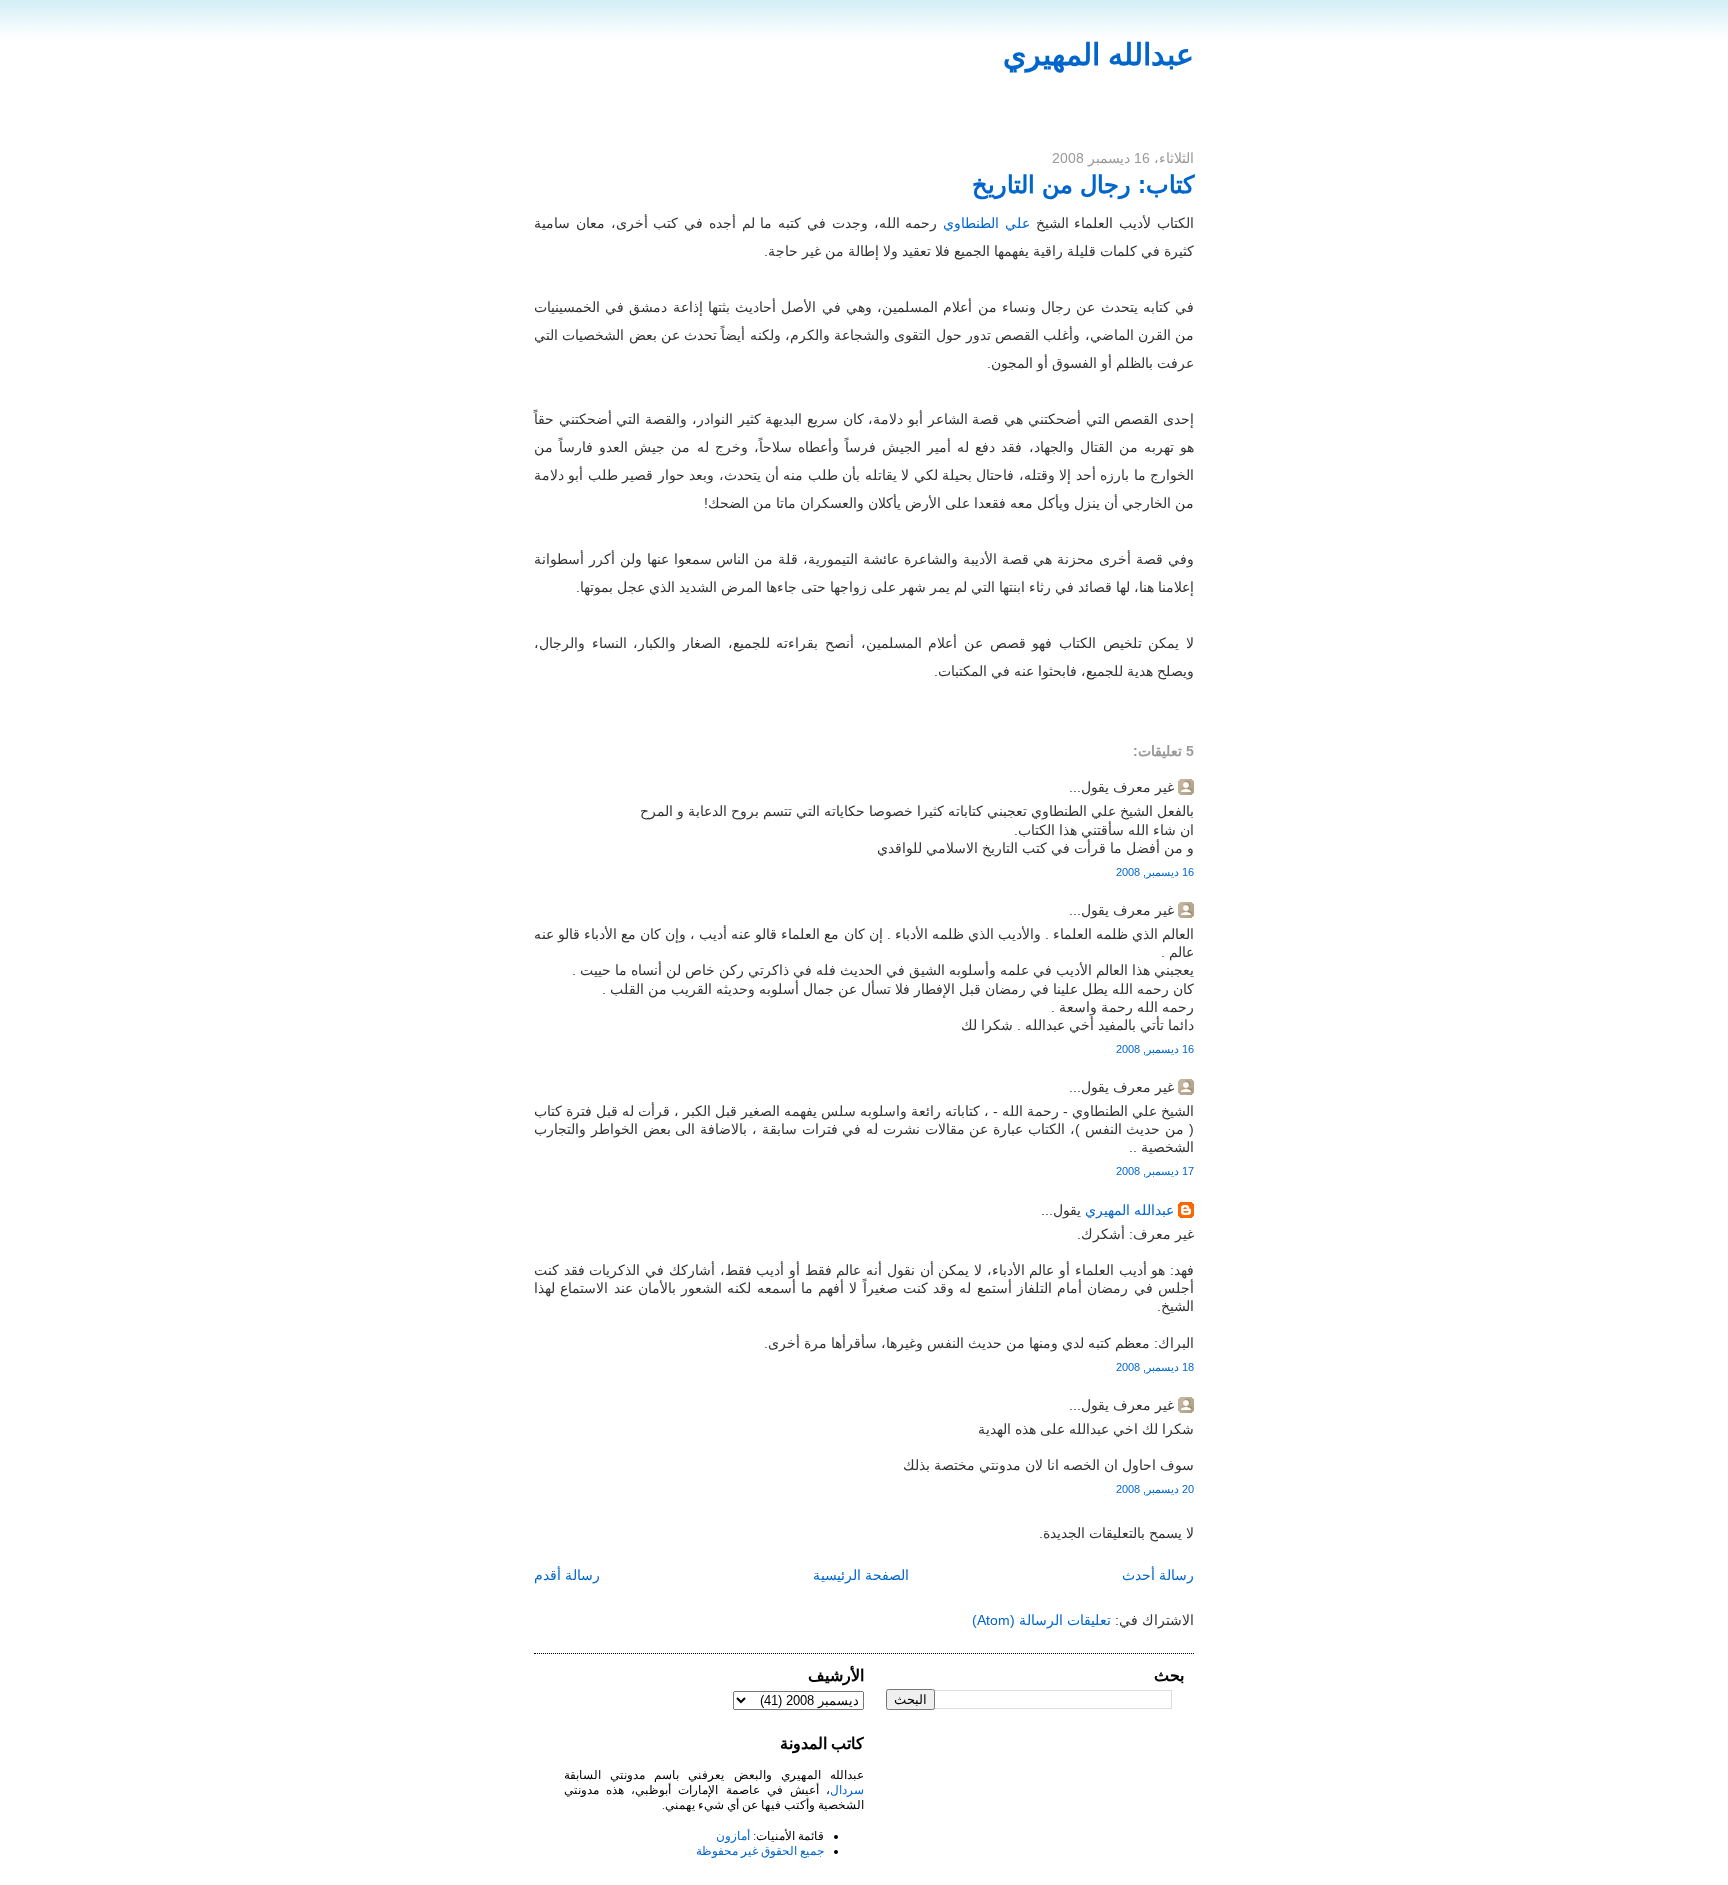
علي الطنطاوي (986, 223)
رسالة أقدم (567, 1575)
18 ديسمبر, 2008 (1155, 1367)
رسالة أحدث (1158, 1575)
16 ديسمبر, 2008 (1155, 872)
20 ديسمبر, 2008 (1155, 1489)
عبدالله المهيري (1098, 54)
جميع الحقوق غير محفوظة (760, 1851)
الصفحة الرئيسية (861, 1575)
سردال (847, 1790)
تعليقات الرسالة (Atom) (1041, 1620)
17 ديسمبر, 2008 (1155, 1171)
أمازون (733, 1836)
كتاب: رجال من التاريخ (1083, 184)
